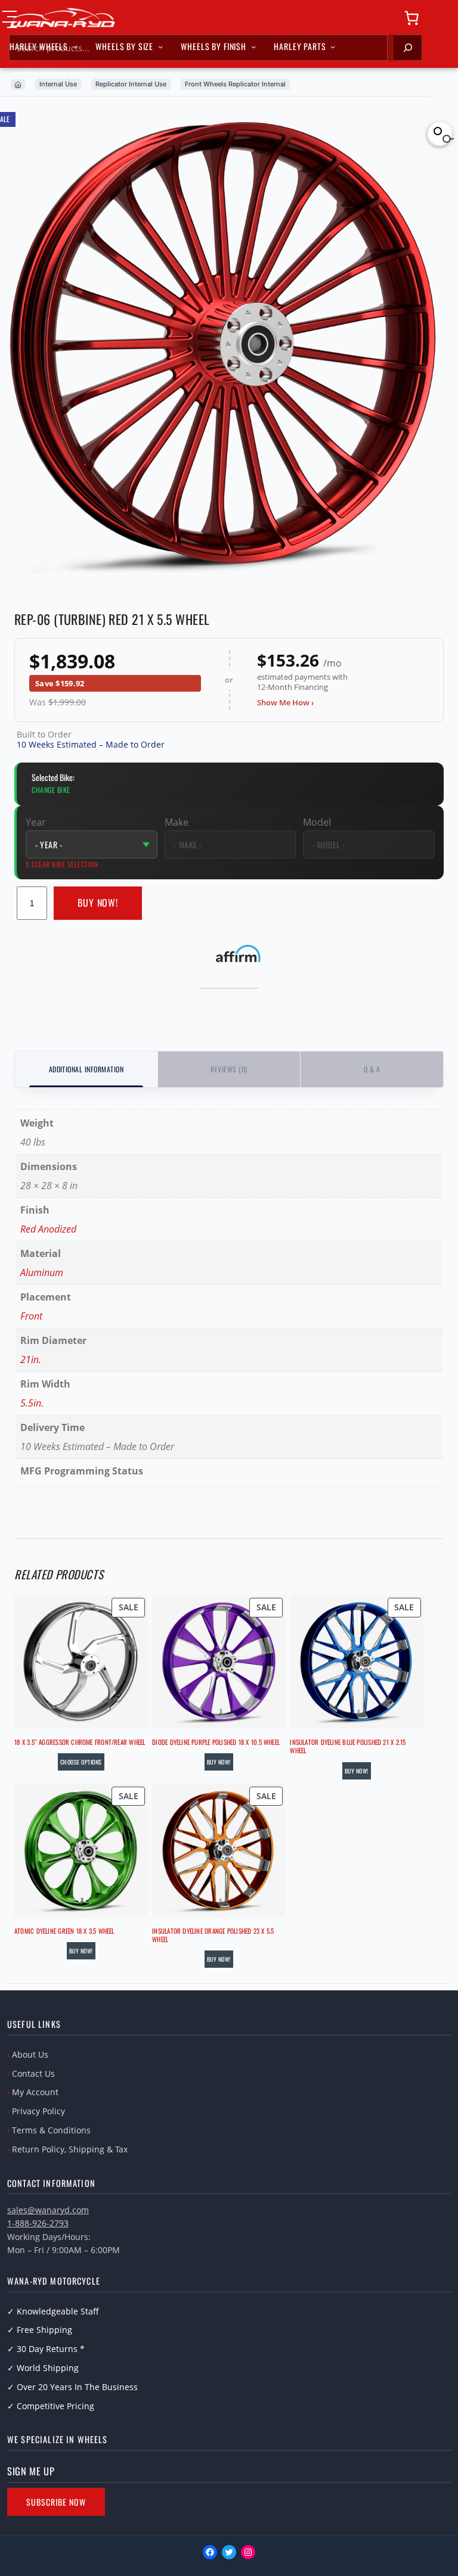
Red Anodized (48, 1229)
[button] (440, 133)
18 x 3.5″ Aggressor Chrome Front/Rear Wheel (80, 1742)
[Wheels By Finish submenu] (253, 46)
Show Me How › (285, 702)
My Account (35, 2092)
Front (31, 1316)
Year (36, 822)
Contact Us (33, 2073)
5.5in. (32, 1403)
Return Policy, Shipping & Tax (70, 2149)
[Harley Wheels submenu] (75, 46)
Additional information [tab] (86, 1069)
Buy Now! (98, 903)
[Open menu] (10, 19)
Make (177, 822)
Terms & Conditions (51, 2130)
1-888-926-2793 (38, 2223)
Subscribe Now (56, 2502)
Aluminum (42, 1273)
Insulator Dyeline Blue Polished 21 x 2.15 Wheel (348, 1746)
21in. (31, 1359)
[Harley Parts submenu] (333, 46)
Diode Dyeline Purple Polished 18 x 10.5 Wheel (216, 1742)
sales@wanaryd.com (48, 2210)
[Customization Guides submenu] (101, 75)
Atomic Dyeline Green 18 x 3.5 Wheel (64, 1931)
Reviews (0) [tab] (229, 1069)
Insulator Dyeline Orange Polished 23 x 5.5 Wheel (213, 1935)
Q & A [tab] (372, 1069)
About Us (30, 2054)
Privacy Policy (38, 2111)
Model (317, 822)
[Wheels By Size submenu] (160, 46)
